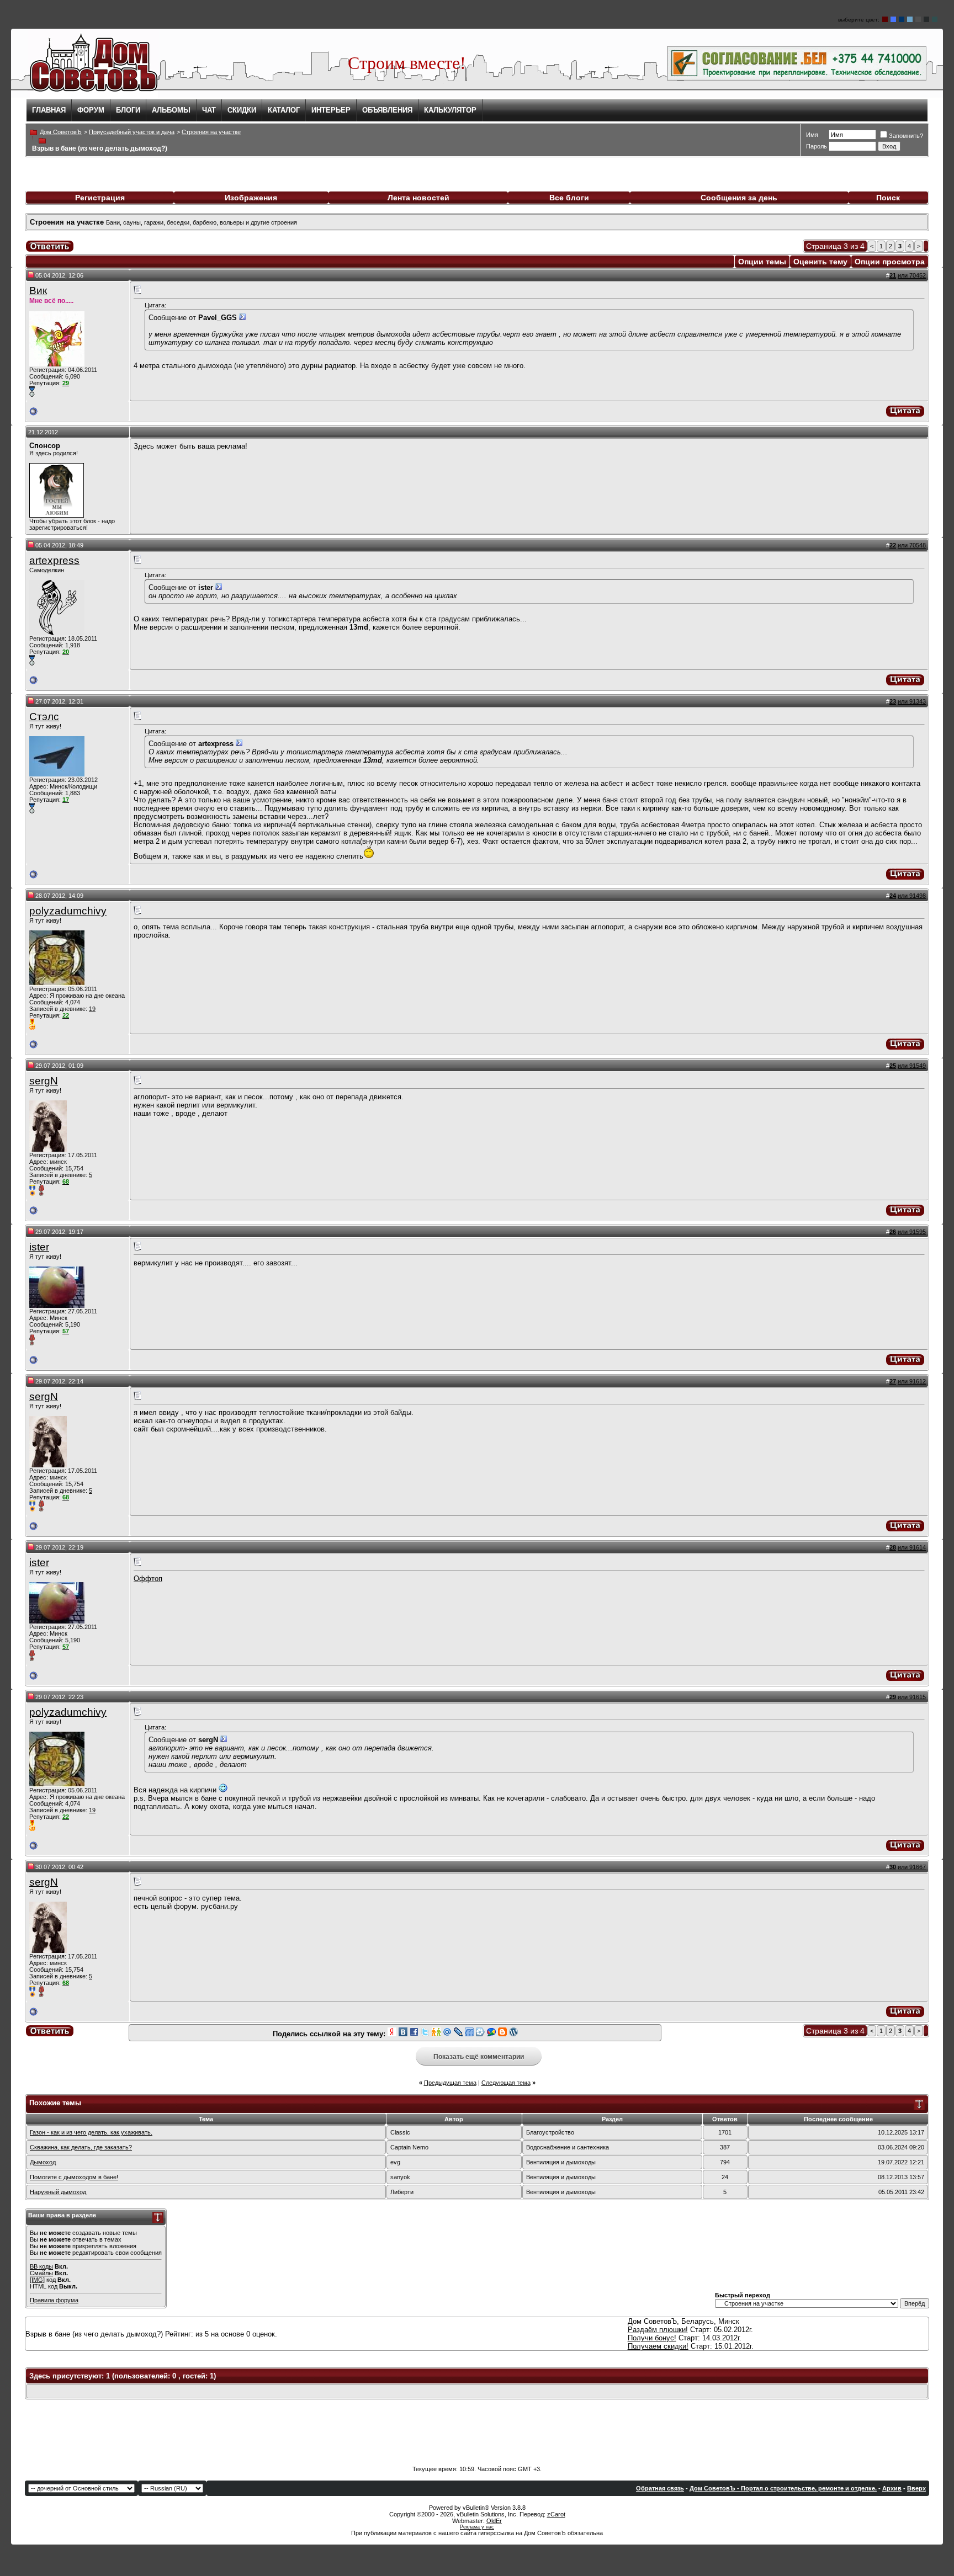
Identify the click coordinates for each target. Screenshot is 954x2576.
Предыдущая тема (450, 2083)
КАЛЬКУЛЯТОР (450, 110)
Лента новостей (418, 198)
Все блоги (569, 198)
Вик (38, 291)
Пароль (817, 146)
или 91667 (912, 1867)
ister (39, 1247)
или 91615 (912, 1697)
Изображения (251, 198)
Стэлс (44, 717)
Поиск (888, 198)
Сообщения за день (739, 198)
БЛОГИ (128, 110)
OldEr (494, 2521)
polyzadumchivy (68, 911)
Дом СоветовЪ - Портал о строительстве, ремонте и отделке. (783, 2488)
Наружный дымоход (58, 2192)
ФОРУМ (91, 110)
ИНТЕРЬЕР (331, 110)
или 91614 (912, 1547)
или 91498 (912, 896)
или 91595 (912, 1232)
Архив (892, 2488)
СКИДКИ (242, 110)
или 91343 (912, 701)
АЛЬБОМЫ (171, 110)
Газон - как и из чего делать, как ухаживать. (91, 2132)
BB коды (41, 2266)
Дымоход (43, 2162)
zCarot (556, 2514)
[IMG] (37, 2280)
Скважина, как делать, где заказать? (81, 2147)
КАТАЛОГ (284, 110)
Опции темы (762, 262)
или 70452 (912, 275)
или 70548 (912, 545)
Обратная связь (660, 2488)
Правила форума (54, 2300)
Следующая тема (506, 2083)
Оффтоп (148, 1579)
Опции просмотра (890, 262)
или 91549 (912, 1066)
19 (92, 1009)
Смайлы (41, 2273)
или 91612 (912, 1381)
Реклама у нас (477, 2527)
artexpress (54, 560)
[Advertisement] (477, 2433)
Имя (812, 135)
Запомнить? (906, 136)
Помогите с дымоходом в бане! (74, 2177)
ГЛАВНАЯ (49, 110)
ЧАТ (209, 110)
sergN (44, 1081)
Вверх (916, 2488)
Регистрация (100, 198)
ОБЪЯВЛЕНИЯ (387, 110)
